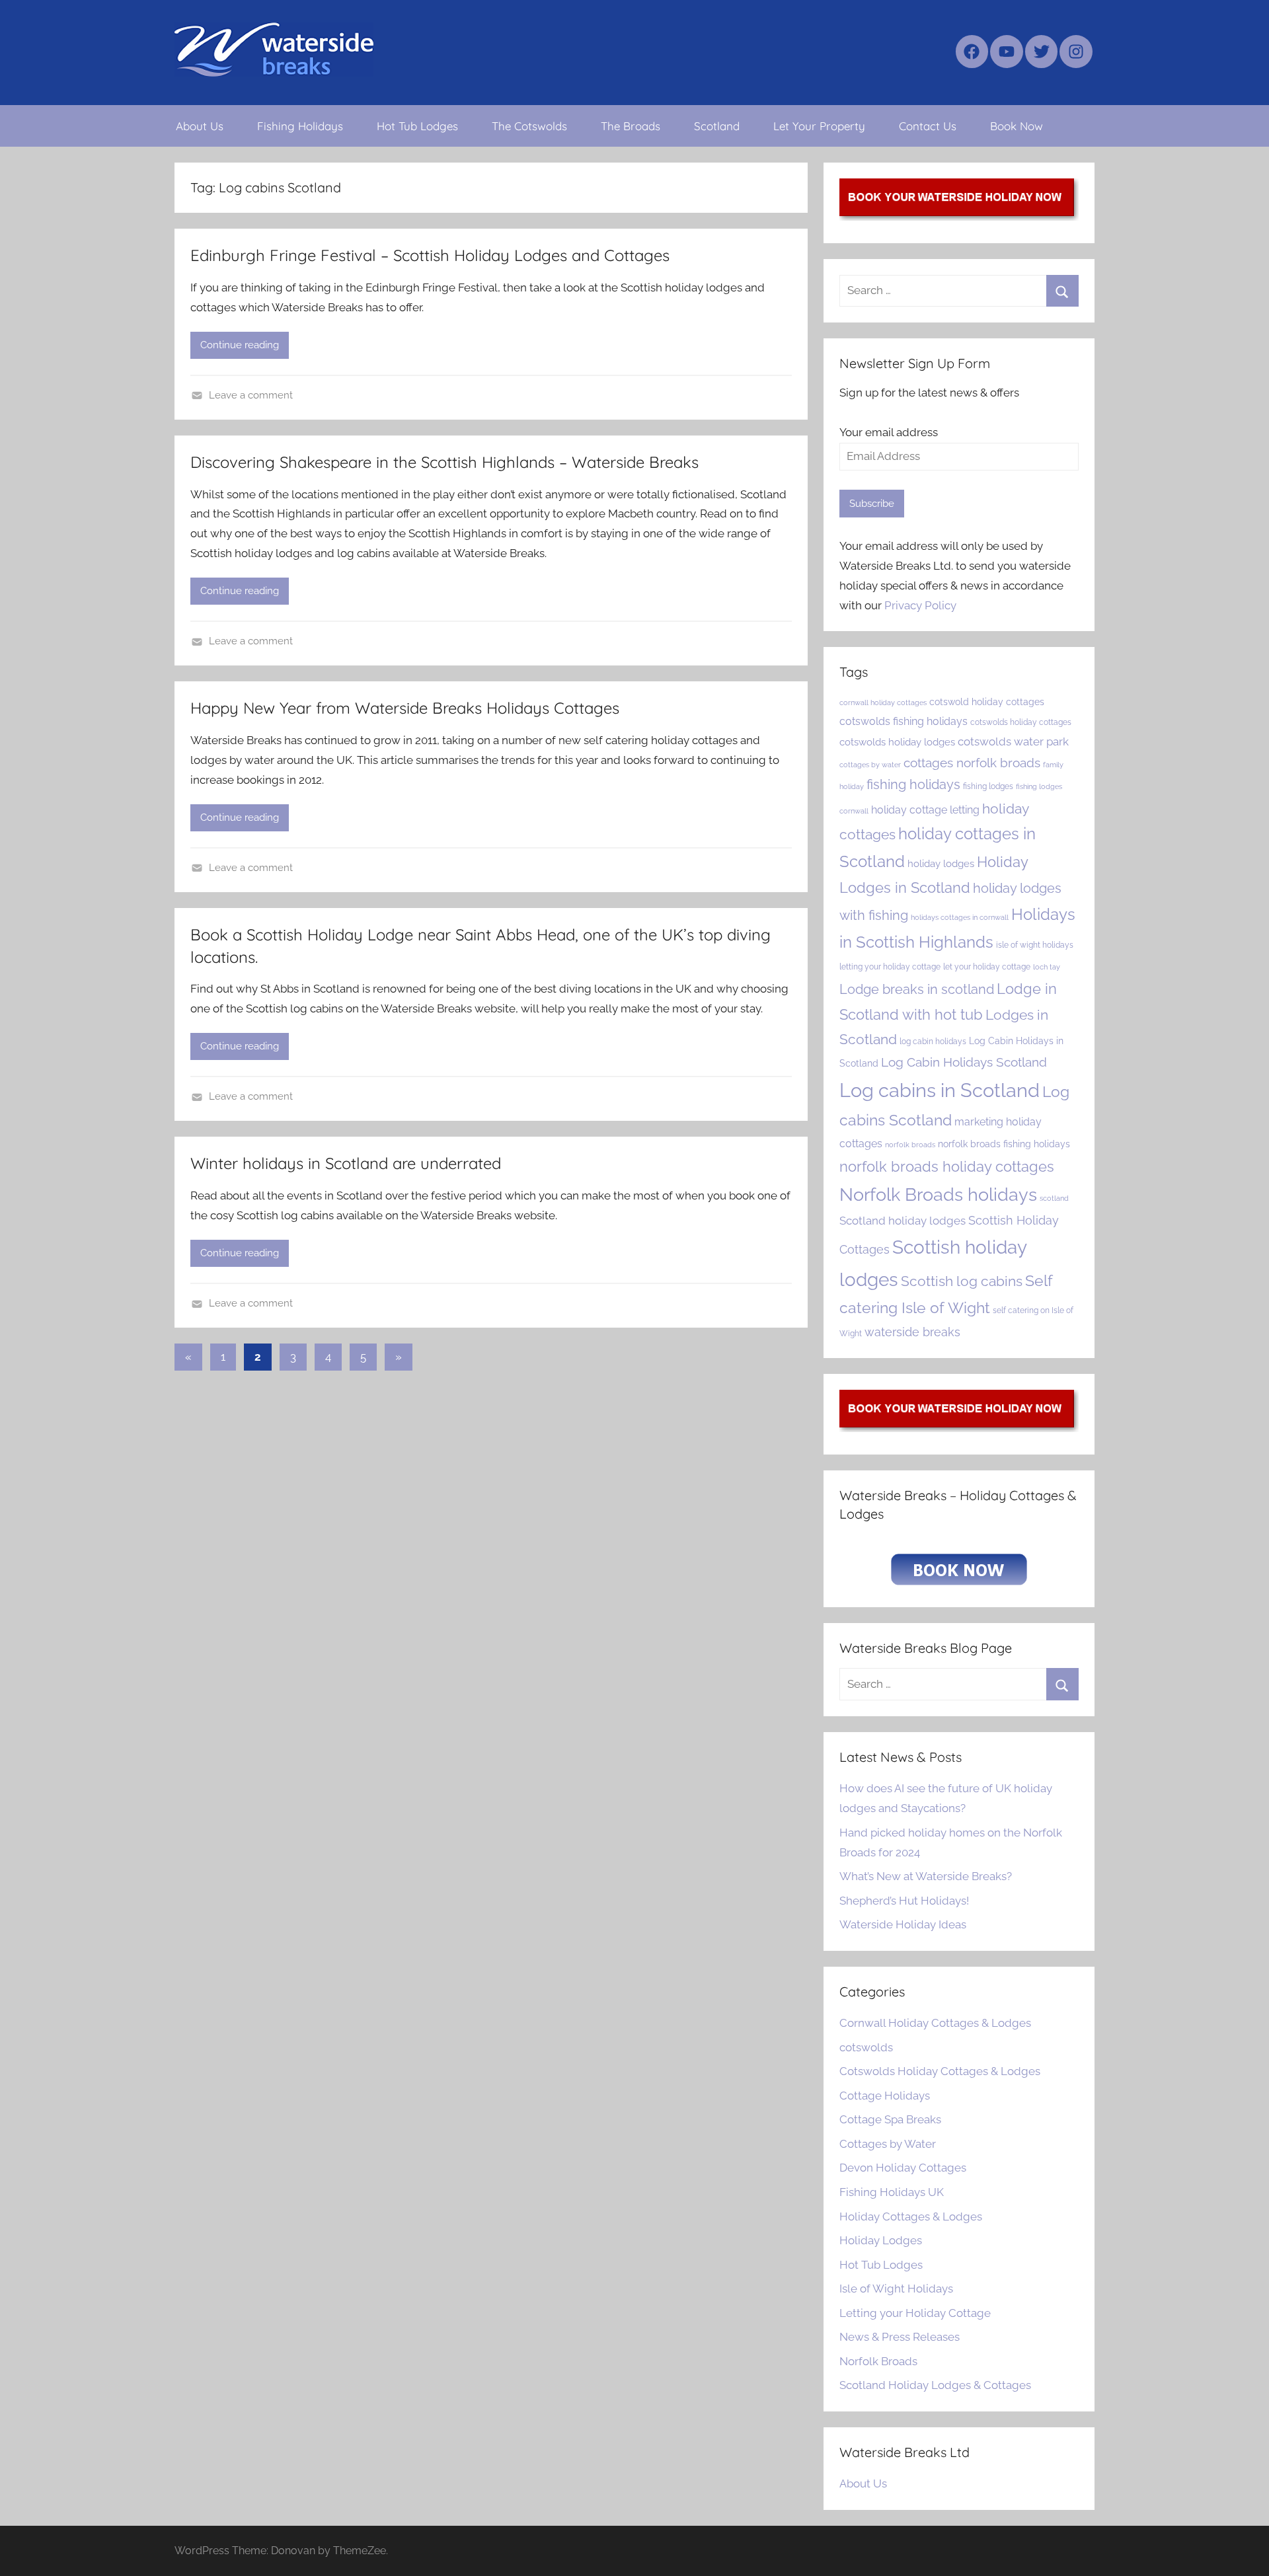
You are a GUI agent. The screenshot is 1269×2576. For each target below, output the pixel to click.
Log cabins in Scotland (940, 1090)
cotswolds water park (1013, 741)
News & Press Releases (900, 2337)
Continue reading (240, 345)
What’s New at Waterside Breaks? (926, 1876)
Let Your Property (819, 126)
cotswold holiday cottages (987, 702)
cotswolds (866, 2047)
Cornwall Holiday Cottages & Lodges (935, 2023)
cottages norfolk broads (972, 763)
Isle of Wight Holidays (896, 2289)
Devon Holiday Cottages (903, 2168)
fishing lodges (988, 786)
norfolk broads (910, 1145)
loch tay (1047, 967)
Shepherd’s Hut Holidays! (904, 1901)
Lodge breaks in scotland (917, 989)
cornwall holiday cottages (883, 702)
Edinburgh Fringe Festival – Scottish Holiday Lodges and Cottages (430, 255)
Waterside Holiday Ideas (903, 1924)
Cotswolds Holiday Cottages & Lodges (940, 2071)
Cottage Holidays (885, 2096)
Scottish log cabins (962, 1281)
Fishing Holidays (300, 126)
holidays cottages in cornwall (960, 917)
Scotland (717, 126)
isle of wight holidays (1035, 945)
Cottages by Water (888, 2144)
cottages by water (870, 765)
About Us (200, 126)
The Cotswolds (529, 126)
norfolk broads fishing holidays (1004, 1144)
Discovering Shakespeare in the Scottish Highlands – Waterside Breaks (444, 462)
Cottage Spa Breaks (890, 2119)
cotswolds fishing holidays (904, 721)
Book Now (1017, 126)
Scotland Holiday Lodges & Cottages (935, 2385)
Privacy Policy (920, 605)
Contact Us (928, 126)
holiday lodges (941, 863)
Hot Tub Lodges (417, 126)
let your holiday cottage (987, 966)
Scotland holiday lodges (903, 1221)
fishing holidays (913, 784)
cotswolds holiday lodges (897, 742)
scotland (1054, 1198)
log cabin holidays (933, 1041)
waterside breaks (912, 1332)
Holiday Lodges (881, 2240)
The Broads (631, 126)
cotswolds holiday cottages (1021, 722)
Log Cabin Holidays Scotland (964, 1062)
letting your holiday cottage (890, 966)
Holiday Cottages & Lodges (911, 2216)
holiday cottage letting (925, 810)
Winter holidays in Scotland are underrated (346, 1163)
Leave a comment (251, 395)
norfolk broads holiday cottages (947, 1166)
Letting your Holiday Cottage (915, 2313)
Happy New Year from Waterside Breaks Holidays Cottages (405, 708)
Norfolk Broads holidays (938, 1194)
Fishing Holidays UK (892, 2192)
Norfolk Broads (878, 2361)
